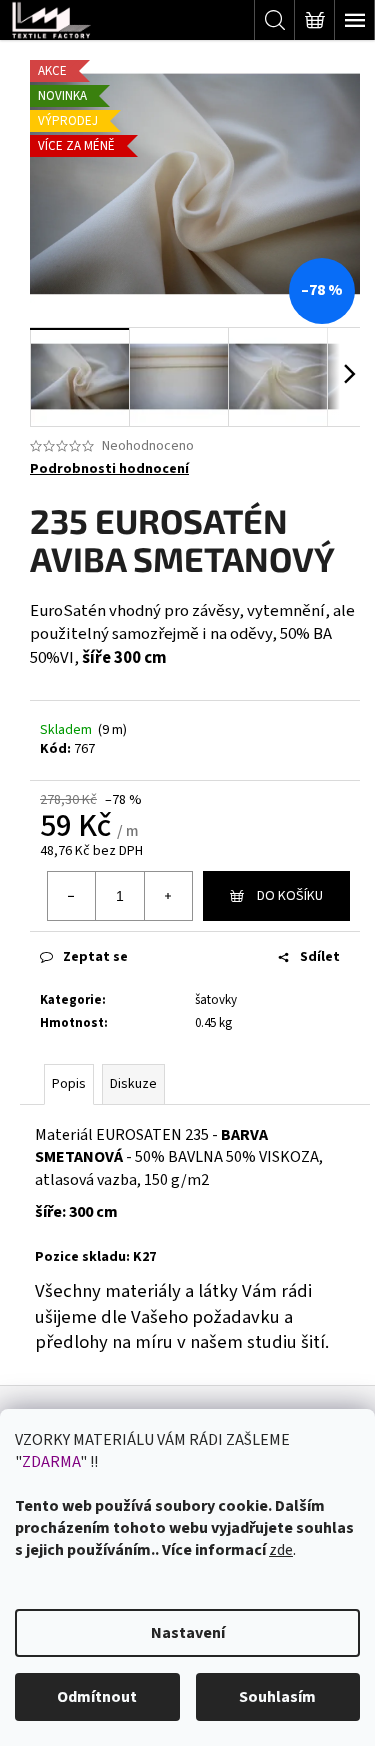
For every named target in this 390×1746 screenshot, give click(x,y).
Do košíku (290, 896)
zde (281, 1550)
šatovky (216, 1000)
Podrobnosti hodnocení (109, 469)
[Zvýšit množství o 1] (168, 896)
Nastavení (188, 1633)
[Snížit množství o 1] (72, 896)
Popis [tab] (69, 1084)
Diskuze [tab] (133, 1084)
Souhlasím (277, 1697)
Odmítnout (97, 1697)
